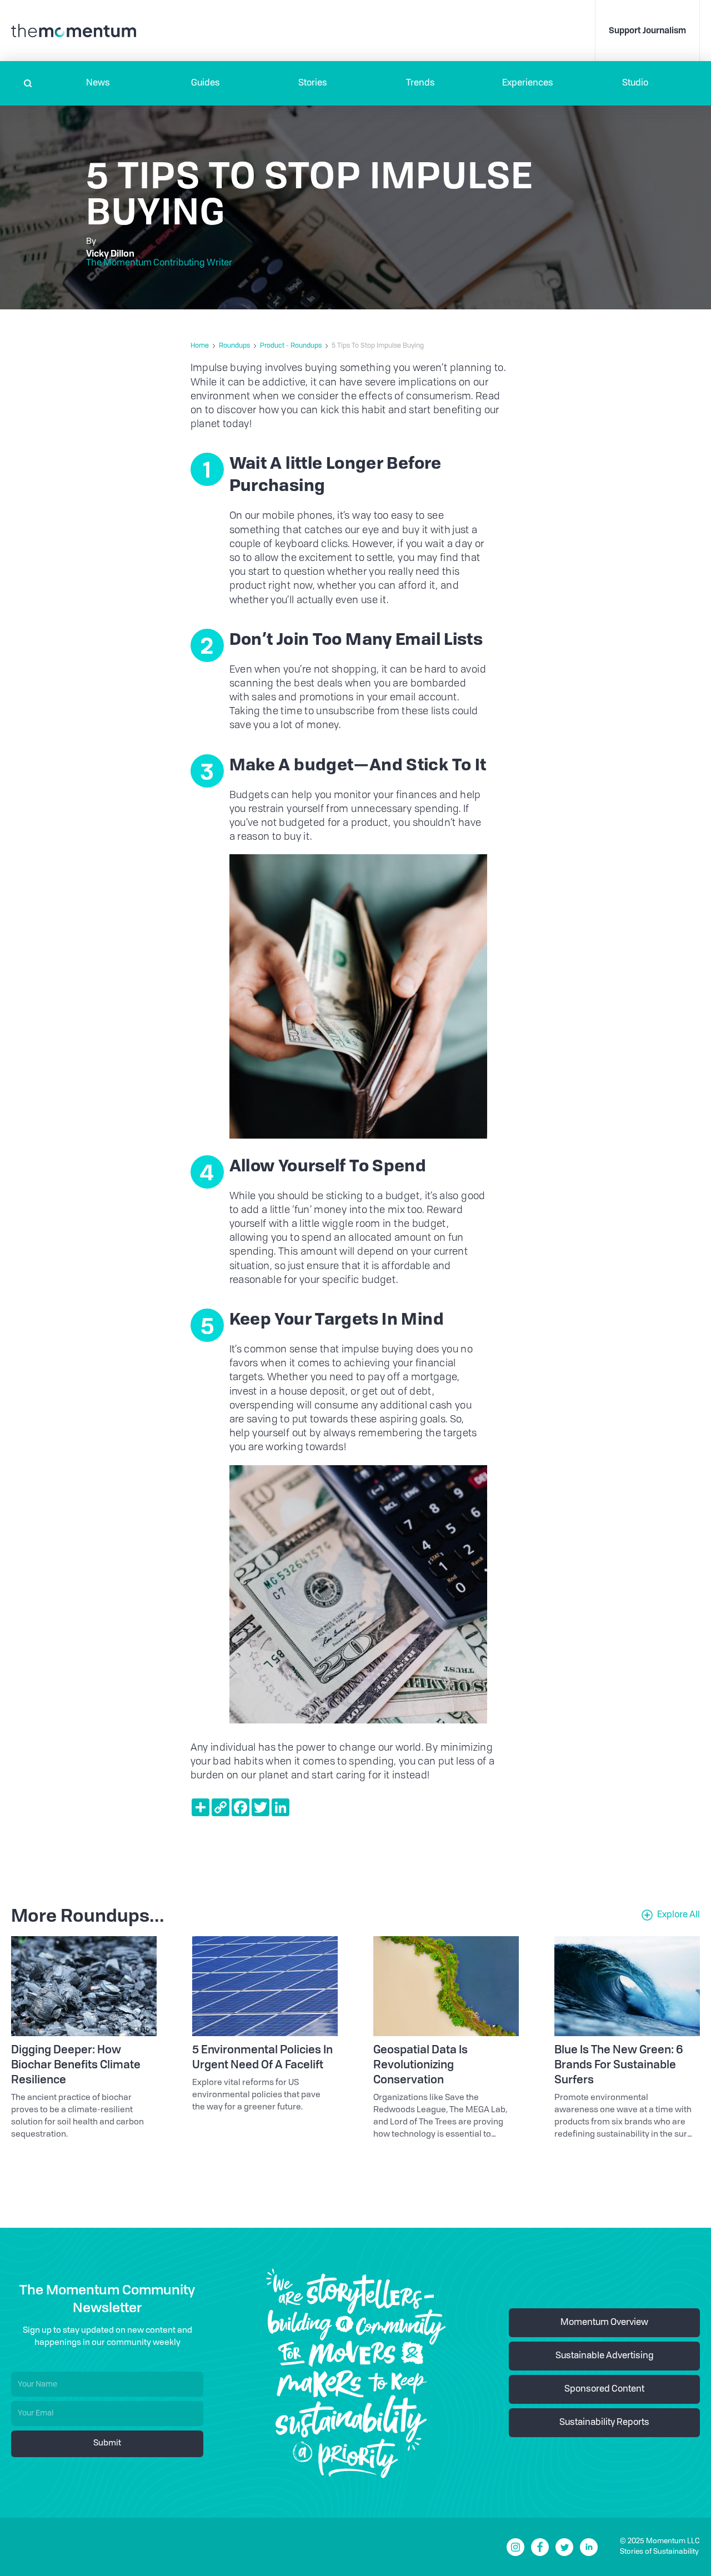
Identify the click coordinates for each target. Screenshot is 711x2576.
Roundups (234, 346)
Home (200, 346)
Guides (206, 83)
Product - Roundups (291, 346)
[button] (98, 83)
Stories (313, 83)
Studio (635, 83)
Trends (420, 83)
